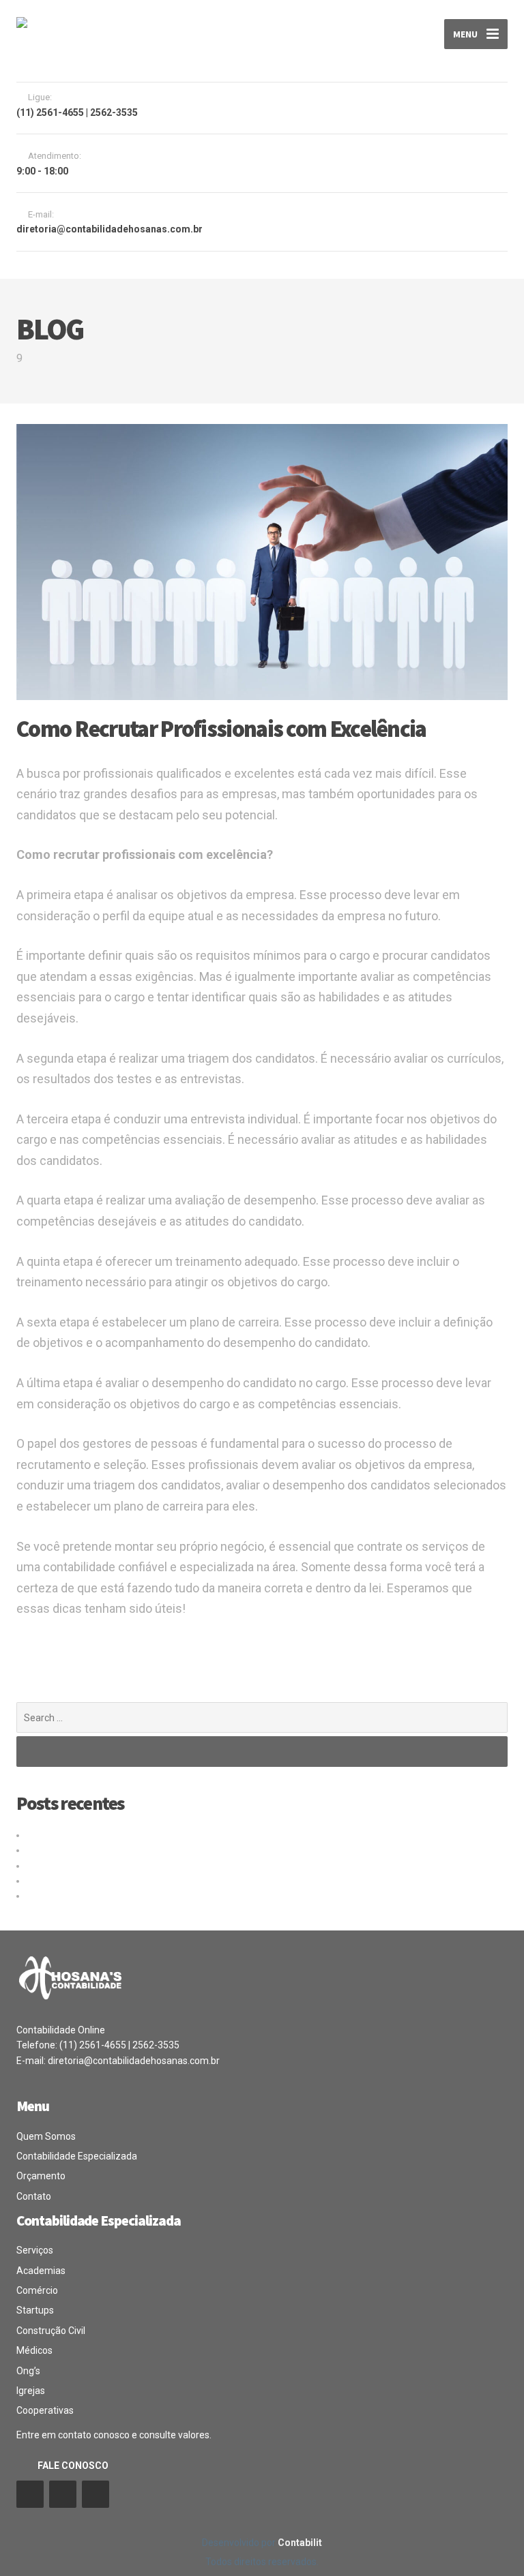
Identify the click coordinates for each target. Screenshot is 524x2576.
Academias (41, 2271)
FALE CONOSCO (73, 2466)
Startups (35, 2310)
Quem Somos (46, 2136)
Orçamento (41, 2176)
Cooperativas (45, 2410)
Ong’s (28, 2371)
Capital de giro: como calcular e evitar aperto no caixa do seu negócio (174, 1850)
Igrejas (31, 2391)
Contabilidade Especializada (77, 2156)
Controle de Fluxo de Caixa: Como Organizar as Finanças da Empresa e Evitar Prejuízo (210, 1881)
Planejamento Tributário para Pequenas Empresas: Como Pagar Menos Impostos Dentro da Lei (231, 1896)
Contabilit (300, 2543)
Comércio (37, 2290)
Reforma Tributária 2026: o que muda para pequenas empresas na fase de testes (202, 1866)
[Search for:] (262, 1717)
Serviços (35, 2250)
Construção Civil (51, 2331)
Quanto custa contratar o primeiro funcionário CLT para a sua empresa (178, 1835)
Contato (34, 2196)
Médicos (34, 2350)
